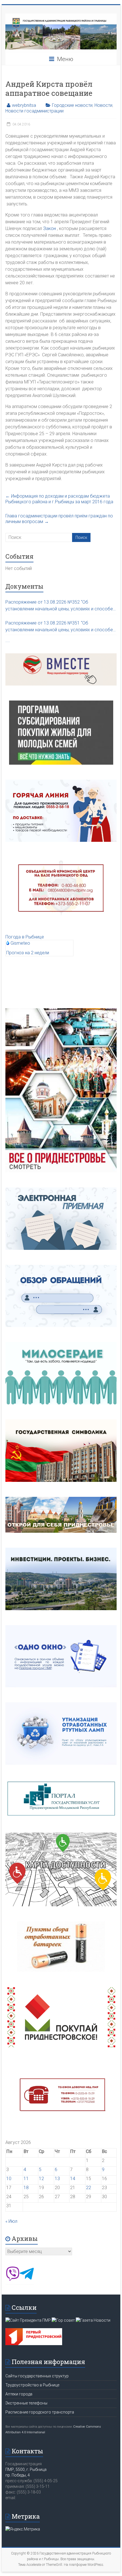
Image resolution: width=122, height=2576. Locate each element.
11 (26, 2179)
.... (8, 640)
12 (41, 2179)
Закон (50, 228)
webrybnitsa (24, 105)
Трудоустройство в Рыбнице (32, 2385)
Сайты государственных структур (37, 2376)
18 (26, 2188)
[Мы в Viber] (12, 2279)
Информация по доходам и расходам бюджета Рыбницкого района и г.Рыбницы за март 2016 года (59, 499)
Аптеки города (19, 2394)
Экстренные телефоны (26, 2403)
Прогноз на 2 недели (28, 953)
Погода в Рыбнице (25, 937)
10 (9, 2179)
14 (73, 2179)
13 (57, 2179)
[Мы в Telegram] (27, 2279)
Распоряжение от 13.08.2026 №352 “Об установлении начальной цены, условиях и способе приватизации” (59, 606)
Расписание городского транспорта (40, 2412)
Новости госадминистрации (34, 111)
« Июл (11, 2221)
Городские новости (72, 105)
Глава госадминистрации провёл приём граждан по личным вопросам (59, 519)
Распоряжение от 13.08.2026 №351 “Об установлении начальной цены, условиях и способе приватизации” (59, 627)
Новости (103, 105)
